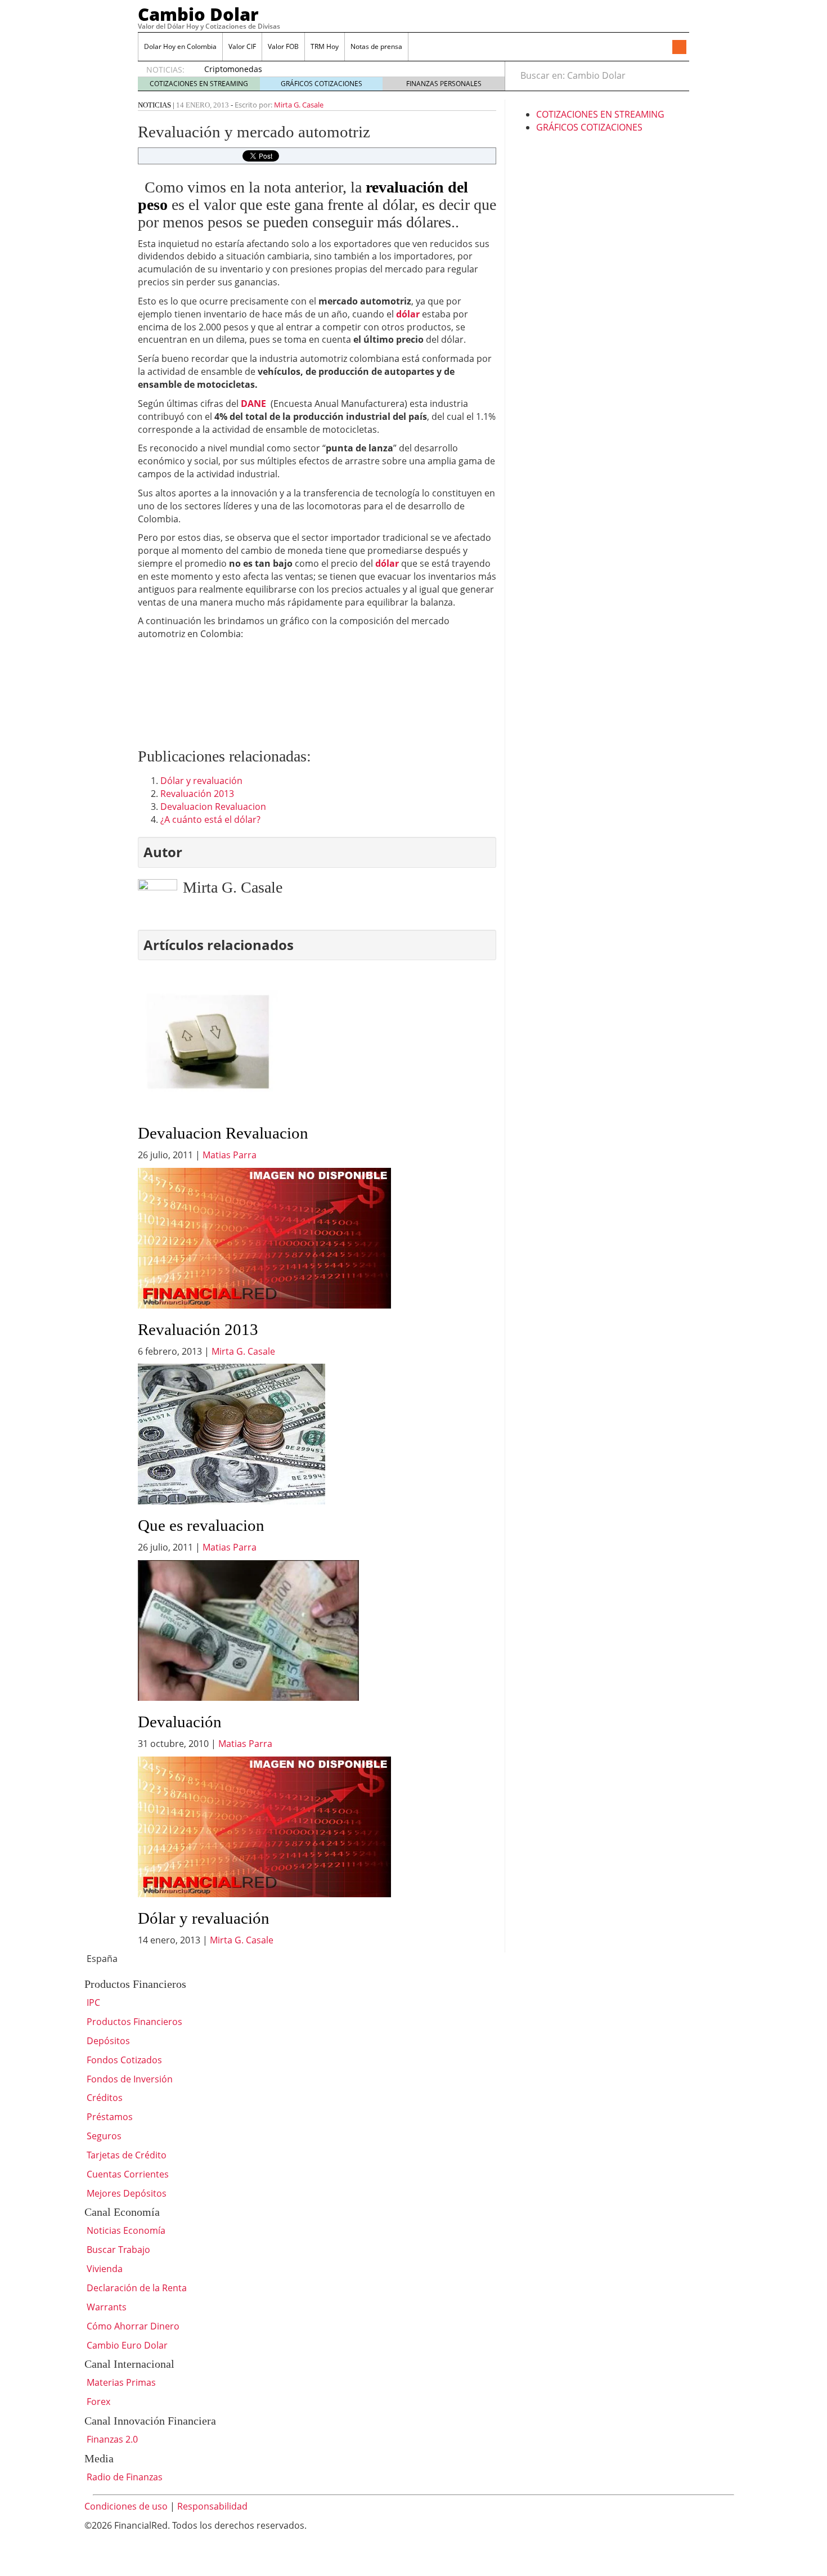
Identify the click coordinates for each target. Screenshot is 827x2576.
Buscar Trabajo (117, 2250)
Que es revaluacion (201, 1525)
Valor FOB (283, 46)
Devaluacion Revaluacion (213, 807)
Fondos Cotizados (123, 2060)
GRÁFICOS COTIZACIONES (322, 84)
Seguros (103, 2136)
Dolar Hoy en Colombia (180, 46)
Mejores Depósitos (125, 2193)
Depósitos (107, 2041)
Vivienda (104, 2269)
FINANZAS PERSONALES (444, 84)
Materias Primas (120, 2382)
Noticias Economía (125, 2230)
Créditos (104, 2098)
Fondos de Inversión (129, 2079)
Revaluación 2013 (197, 794)
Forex (97, 2402)
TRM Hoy (325, 46)
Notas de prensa (376, 46)
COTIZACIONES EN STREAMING (199, 84)
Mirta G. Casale (299, 105)
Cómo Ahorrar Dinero (132, 2326)
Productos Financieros (133, 2022)
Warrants (105, 2307)
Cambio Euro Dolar (126, 2345)
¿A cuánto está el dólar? (210, 819)
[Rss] (679, 48)
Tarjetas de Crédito (125, 2155)
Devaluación (180, 1722)
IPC (92, 2002)
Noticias (154, 105)
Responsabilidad (212, 2506)
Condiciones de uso (126, 2506)
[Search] (674, 75)
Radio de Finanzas (123, 2477)
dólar (387, 563)
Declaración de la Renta (136, 2288)
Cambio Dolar (198, 14)
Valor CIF (242, 46)
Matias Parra (230, 1155)
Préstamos (109, 2117)
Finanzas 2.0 (111, 2439)
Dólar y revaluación (201, 781)
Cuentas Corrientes (127, 2174)
